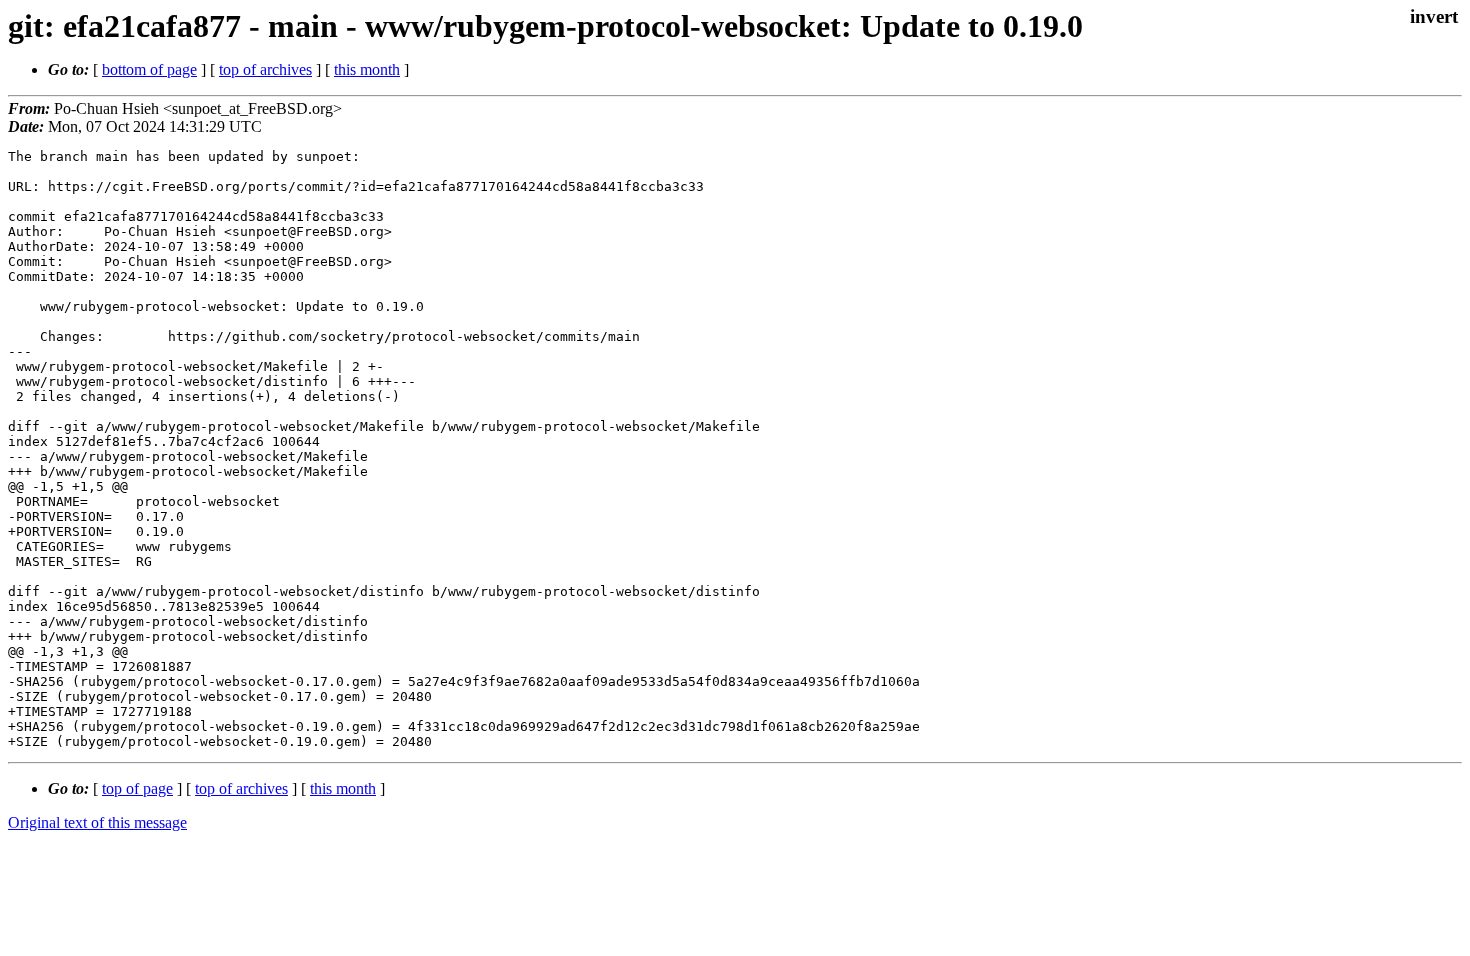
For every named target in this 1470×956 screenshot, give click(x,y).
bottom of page (149, 69)
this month (367, 69)
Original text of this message (97, 822)
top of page (137, 788)
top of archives (265, 69)
